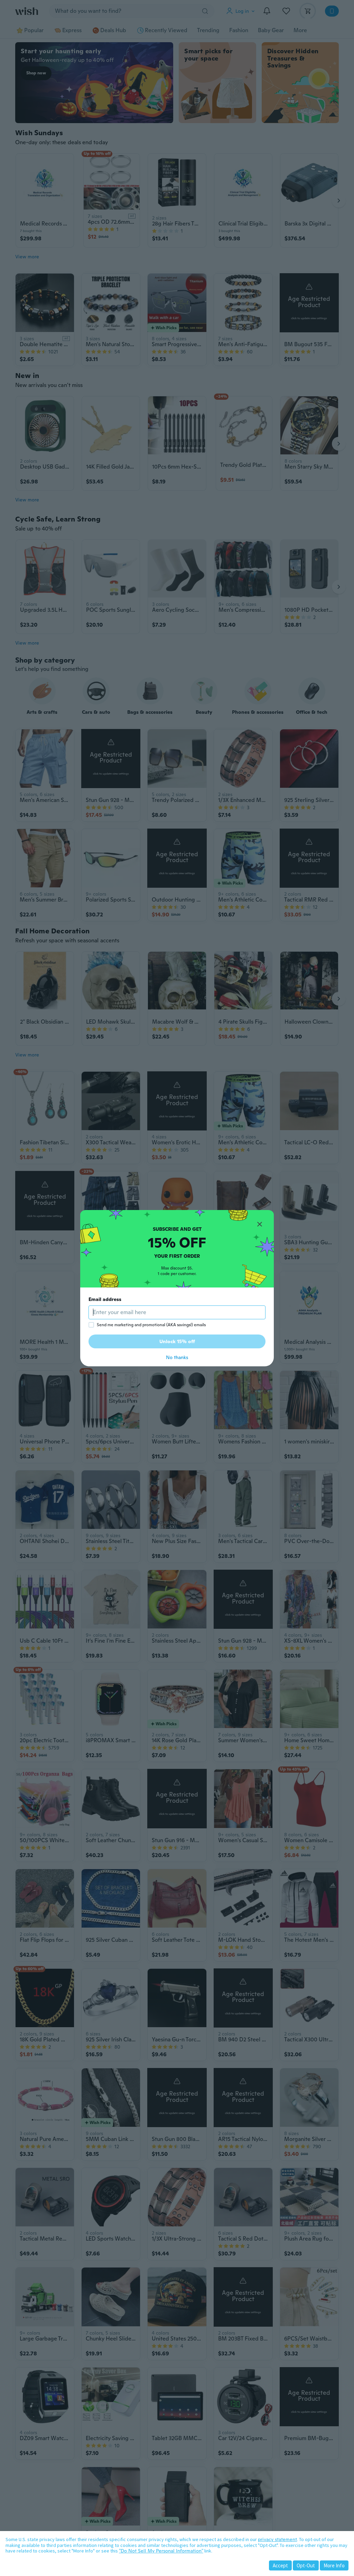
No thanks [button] (177, 1357)
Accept (280, 2565)
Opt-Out (306, 2565)
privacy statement (277, 2539)
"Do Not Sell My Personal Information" (161, 2551)
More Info (334, 2565)
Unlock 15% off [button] (177, 1341)
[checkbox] (91, 1325)
